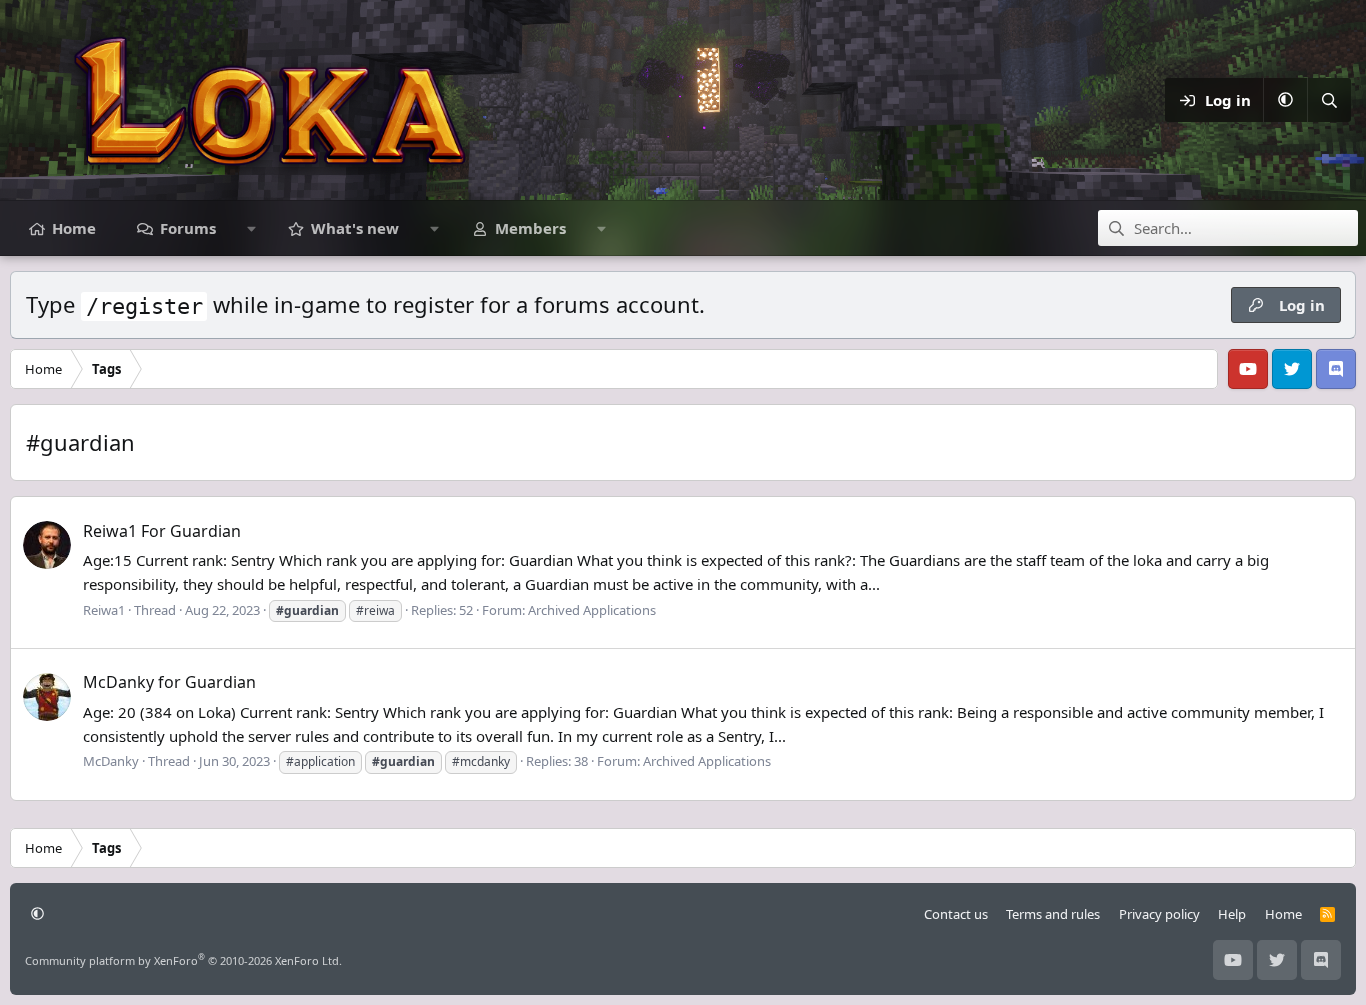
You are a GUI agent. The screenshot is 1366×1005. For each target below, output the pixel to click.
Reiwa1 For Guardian (162, 531)
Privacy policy (1159, 914)
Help (1232, 914)
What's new (355, 228)
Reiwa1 (104, 610)
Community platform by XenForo (183, 960)
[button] (1285, 100)
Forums (188, 228)
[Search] (1329, 100)
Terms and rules (1053, 914)
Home (74, 228)
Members (530, 228)
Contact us (956, 914)
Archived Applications (592, 610)
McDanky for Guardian (169, 682)
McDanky (111, 761)
